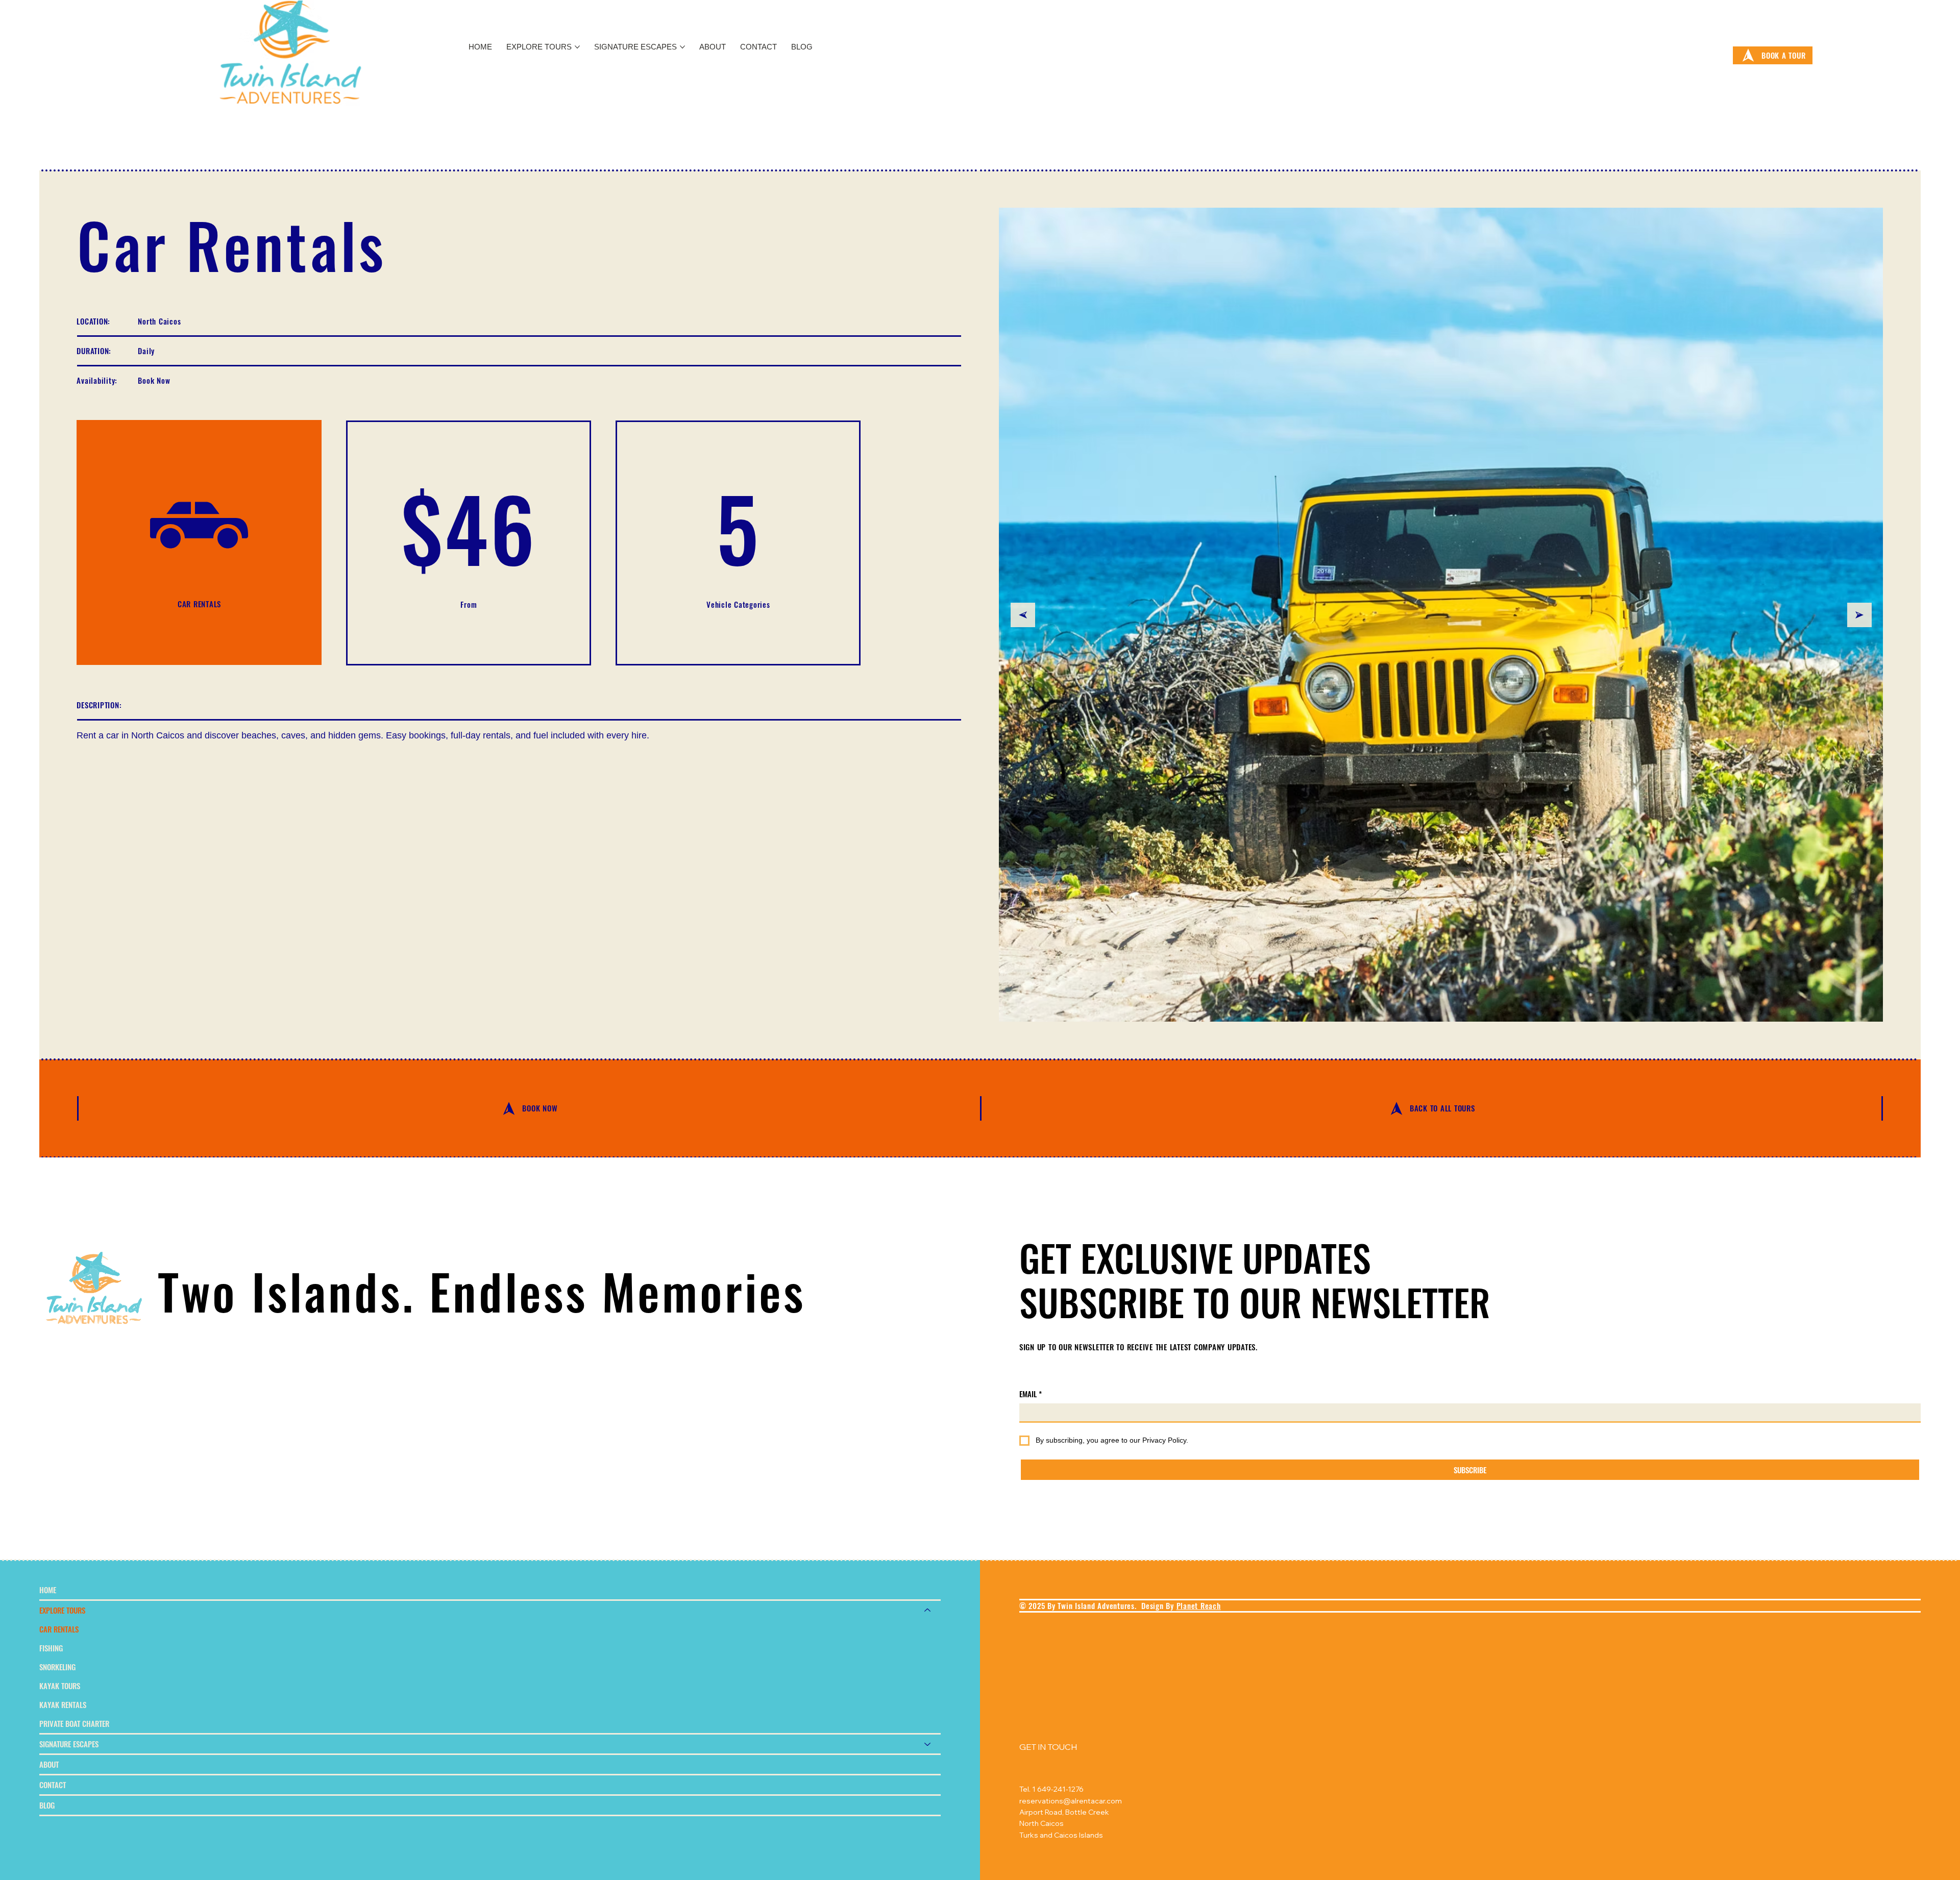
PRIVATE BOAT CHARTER (74, 1723)
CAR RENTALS (59, 1629)
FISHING (51, 1648)
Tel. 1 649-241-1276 (1051, 1789)
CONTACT (53, 1785)
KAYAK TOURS (60, 1686)
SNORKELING (57, 1667)
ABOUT (49, 1764)
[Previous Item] (1023, 615)
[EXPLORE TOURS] (928, 1610)
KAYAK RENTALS (63, 1704)
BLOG (47, 1805)
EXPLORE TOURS (62, 1610)
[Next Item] (1859, 615)
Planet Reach (1199, 1605)
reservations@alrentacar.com (1071, 1801)
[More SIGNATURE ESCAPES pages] (682, 47)
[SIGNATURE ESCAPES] (928, 1744)
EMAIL (1031, 1394)
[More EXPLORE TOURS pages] (577, 47)
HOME (48, 1590)
